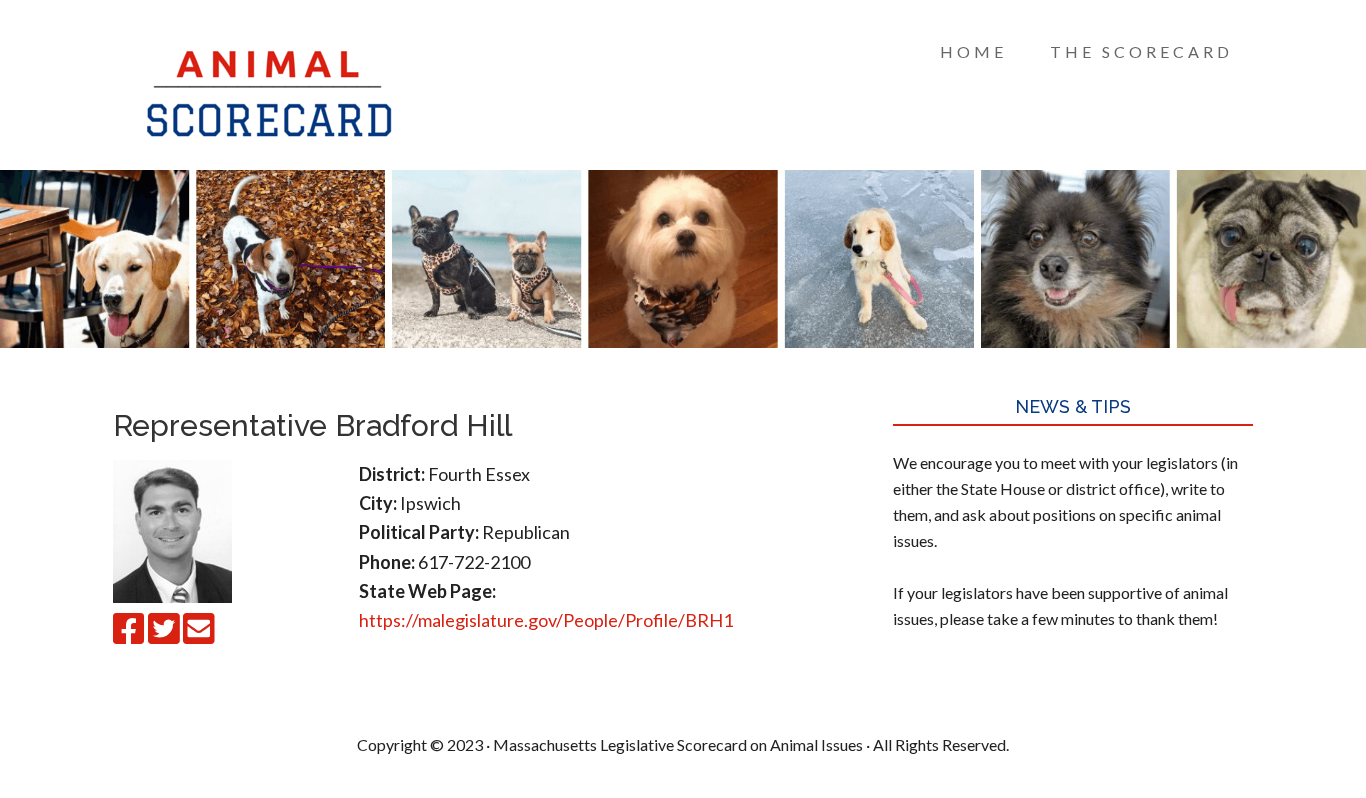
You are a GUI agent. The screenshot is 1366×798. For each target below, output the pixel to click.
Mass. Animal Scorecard (273, 90)
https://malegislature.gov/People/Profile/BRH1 (546, 620)
